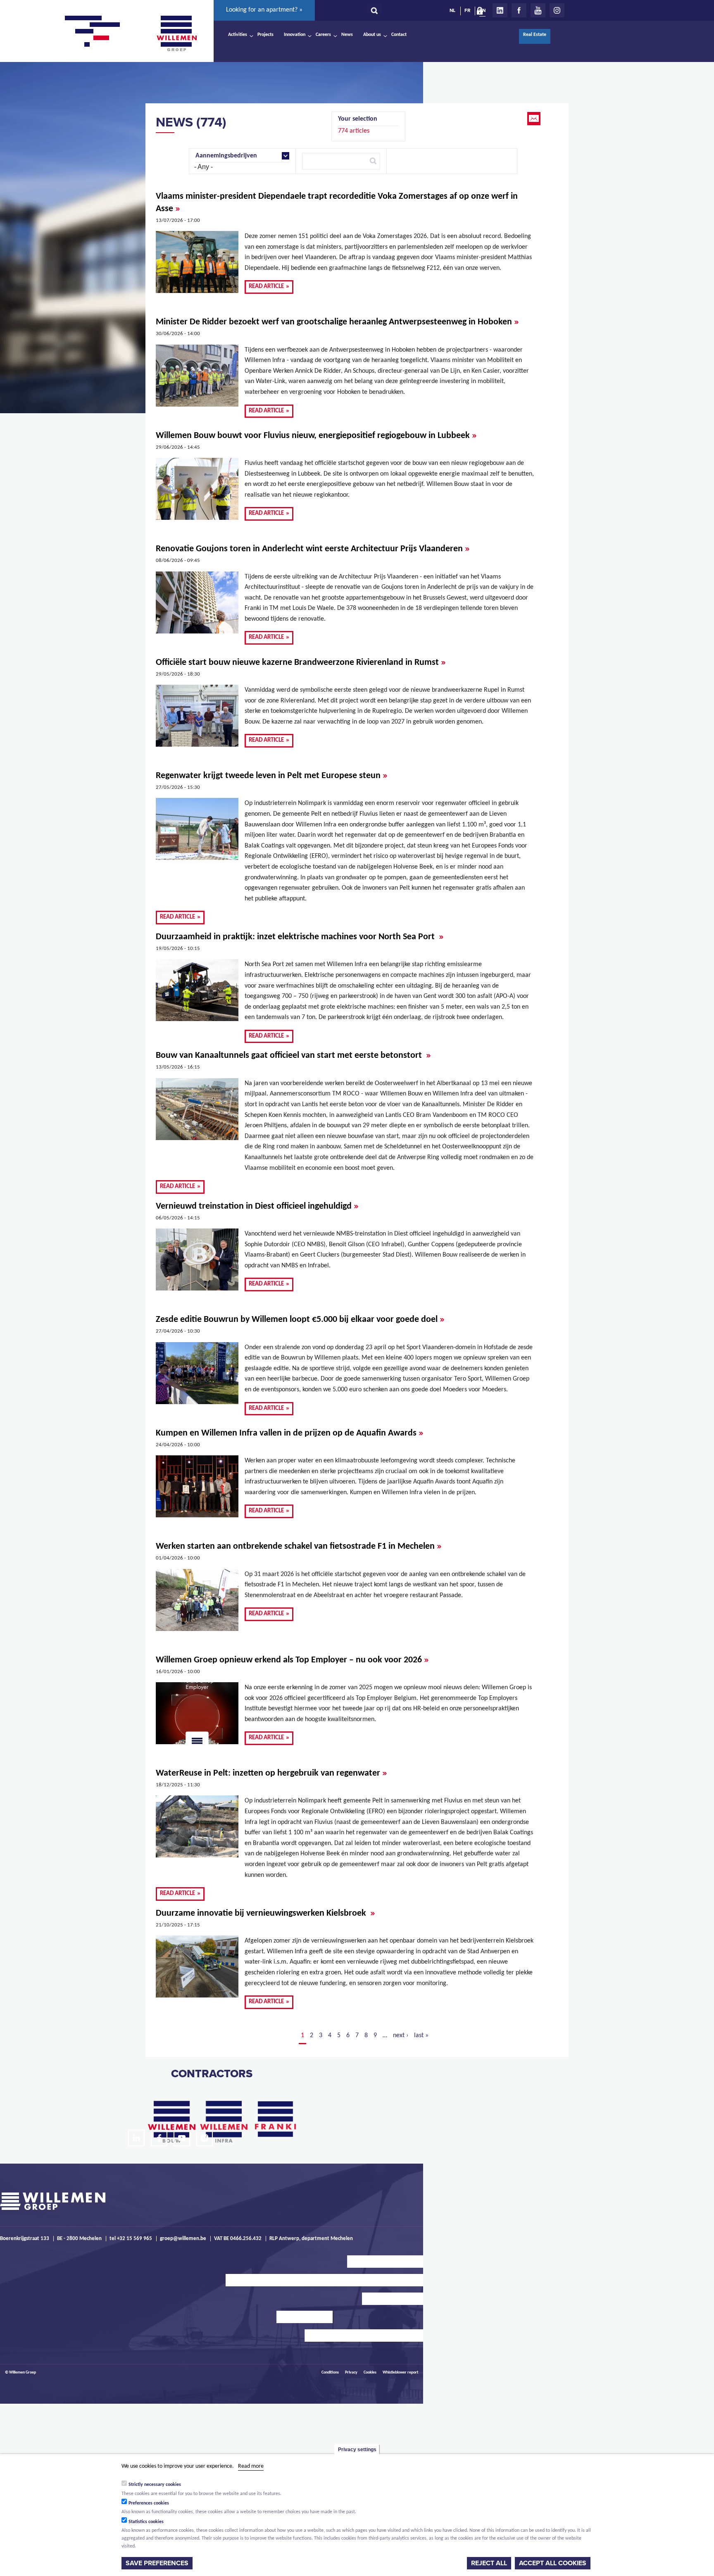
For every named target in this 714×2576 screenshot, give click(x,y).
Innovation (295, 35)
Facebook (519, 10)
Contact (399, 35)
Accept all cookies (553, 2563)
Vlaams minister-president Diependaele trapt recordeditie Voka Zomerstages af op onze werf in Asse (337, 203)
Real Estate (535, 35)
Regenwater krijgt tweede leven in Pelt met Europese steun (272, 775)
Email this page (535, 119)
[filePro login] (482, 12)
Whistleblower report (400, 2372)
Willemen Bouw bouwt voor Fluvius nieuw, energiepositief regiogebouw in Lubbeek (316, 435)
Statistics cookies (146, 2521)
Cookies (370, 2372)
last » (421, 2036)
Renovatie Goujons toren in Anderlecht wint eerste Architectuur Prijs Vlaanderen (313, 548)
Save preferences (157, 2563)
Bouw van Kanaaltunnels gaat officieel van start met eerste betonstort (293, 1055)
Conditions (330, 2372)
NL (452, 10)
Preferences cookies (149, 2503)
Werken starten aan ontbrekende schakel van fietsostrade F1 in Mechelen (299, 1546)
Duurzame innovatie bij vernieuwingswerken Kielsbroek (265, 1913)
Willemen (176, 33)
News (347, 35)
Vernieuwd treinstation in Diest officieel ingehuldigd (257, 1206)
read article (269, 286)
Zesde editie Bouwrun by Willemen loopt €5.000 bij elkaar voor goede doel (300, 1319)
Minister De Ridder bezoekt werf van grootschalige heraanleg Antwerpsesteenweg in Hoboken (337, 321)
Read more (251, 2466)
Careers (323, 35)
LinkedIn (500, 10)
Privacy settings (357, 2450)
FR (467, 10)
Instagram (557, 10)
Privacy (351, 2372)
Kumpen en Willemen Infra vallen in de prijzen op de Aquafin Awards (290, 1433)
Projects (265, 35)
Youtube (538, 10)
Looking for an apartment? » (264, 10)
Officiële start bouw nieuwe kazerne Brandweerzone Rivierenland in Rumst (301, 662)
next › (401, 2036)
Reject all (489, 2563)
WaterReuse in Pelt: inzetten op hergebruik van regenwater (271, 1773)
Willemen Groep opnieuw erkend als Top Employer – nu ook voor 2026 (292, 1659)
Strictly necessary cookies (155, 2484)
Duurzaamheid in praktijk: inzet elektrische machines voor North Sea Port (300, 936)
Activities (238, 35)
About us (372, 35)
